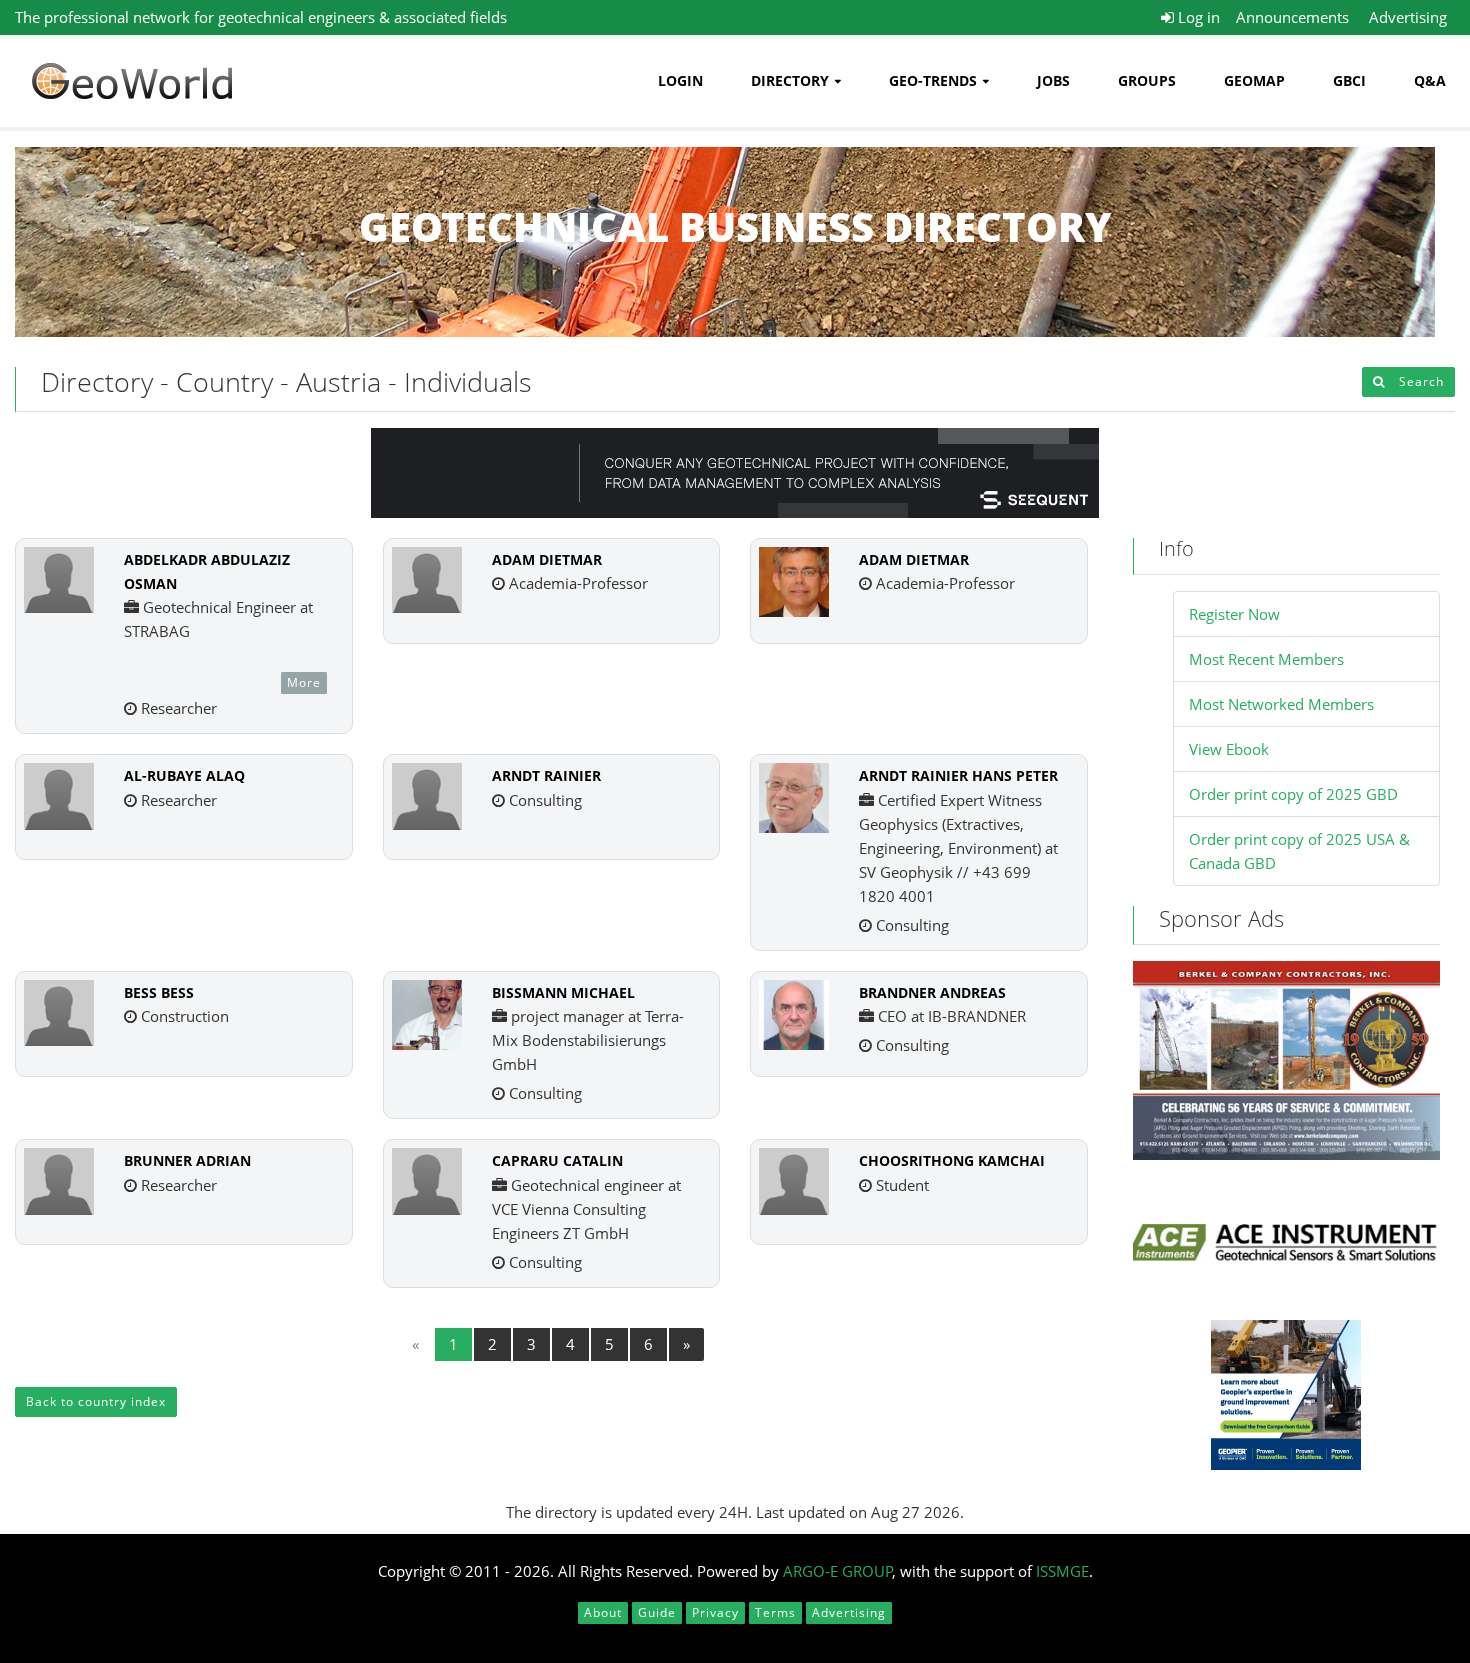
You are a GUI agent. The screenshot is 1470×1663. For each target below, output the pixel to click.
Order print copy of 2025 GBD (1293, 794)
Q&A (1430, 80)
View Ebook (1229, 749)
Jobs (1053, 80)
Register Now (1234, 614)
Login (680, 80)
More (304, 682)
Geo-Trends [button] (933, 80)
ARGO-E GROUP (838, 1571)
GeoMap (1254, 80)
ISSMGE (1062, 1571)
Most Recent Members (1266, 659)
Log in (1197, 17)
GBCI (1349, 80)
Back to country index (96, 1401)
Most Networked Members (1281, 704)
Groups (1147, 80)
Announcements (1292, 17)
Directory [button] (790, 80)
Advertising (1408, 17)
